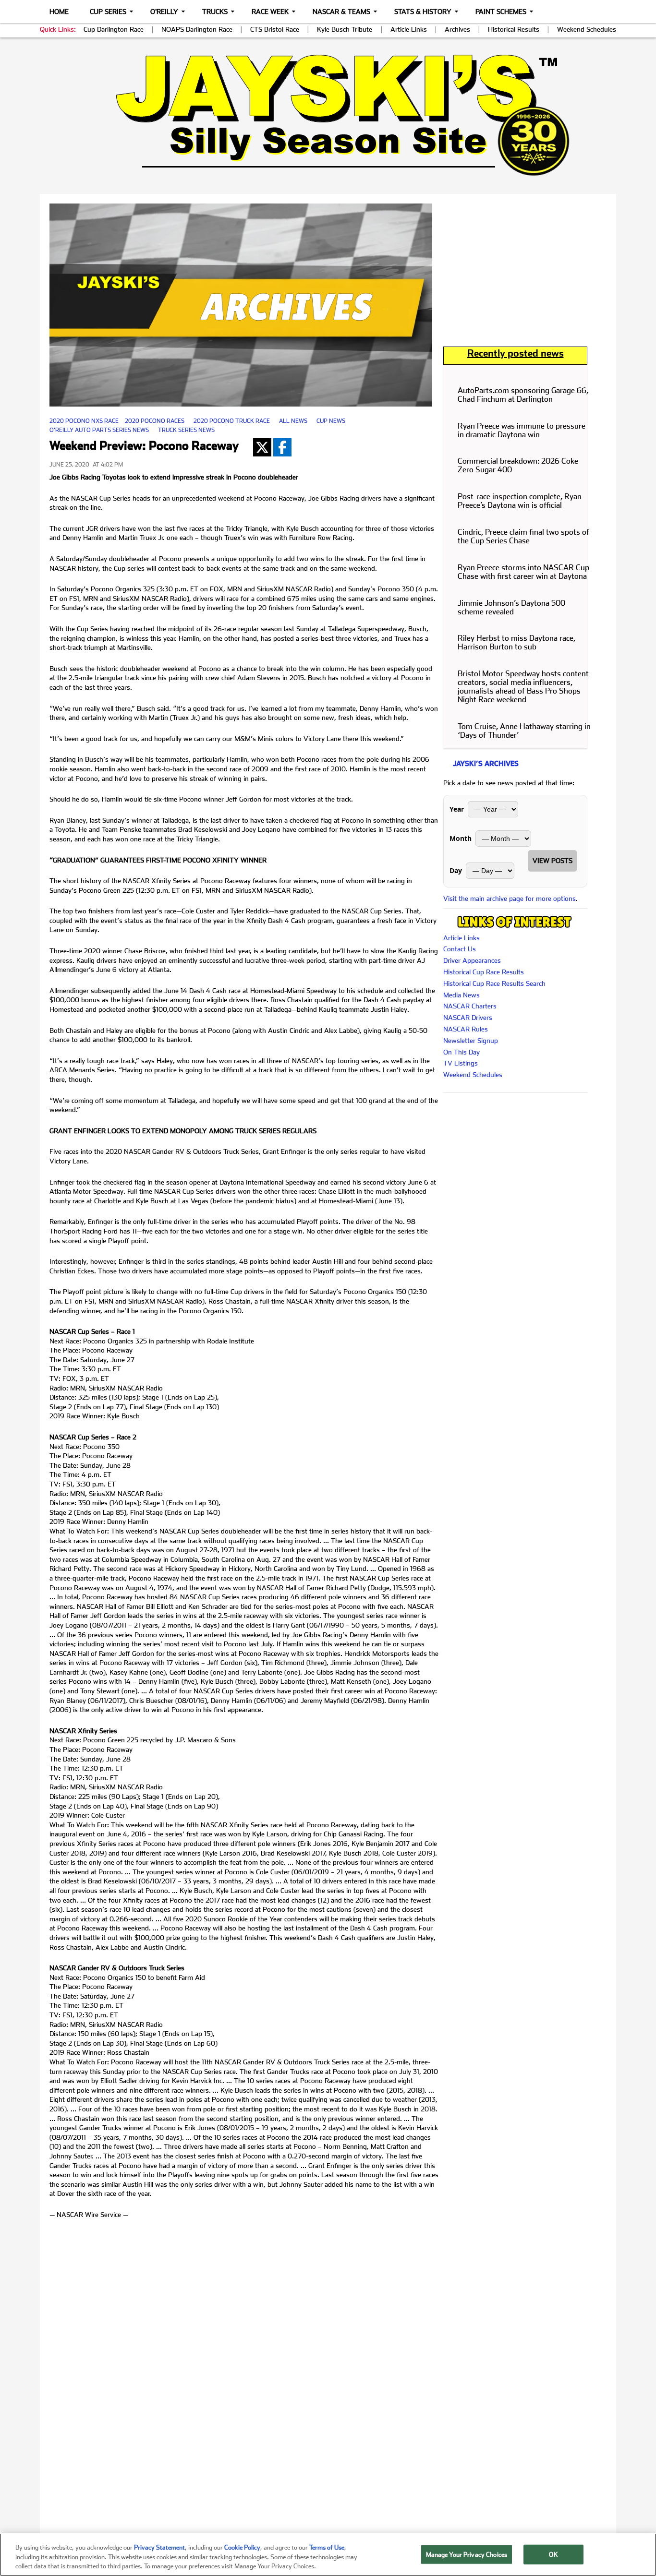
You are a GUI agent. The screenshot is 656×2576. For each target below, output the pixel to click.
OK (553, 2554)
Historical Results (514, 29)
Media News (462, 995)
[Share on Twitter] (262, 447)
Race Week (270, 12)
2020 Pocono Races (155, 421)
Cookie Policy (242, 2547)
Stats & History (423, 12)
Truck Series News (186, 430)
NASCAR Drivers (468, 1018)
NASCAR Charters (470, 1006)
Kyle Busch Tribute (345, 29)
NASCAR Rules (466, 1029)
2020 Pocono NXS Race (84, 421)
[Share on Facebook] (282, 447)
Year (457, 809)
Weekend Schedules (587, 29)
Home (59, 12)
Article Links (409, 29)
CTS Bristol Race (275, 29)
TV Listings (461, 1063)
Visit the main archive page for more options (510, 899)
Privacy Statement (159, 2547)
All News (293, 421)
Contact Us (460, 949)
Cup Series (108, 12)
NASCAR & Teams (341, 12)
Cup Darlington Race (114, 29)
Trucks (215, 12)
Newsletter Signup (471, 1041)
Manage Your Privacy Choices (467, 2554)
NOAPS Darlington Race (197, 29)
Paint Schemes (501, 12)
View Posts (553, 861)
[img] (328, 115)
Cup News (331, 421)
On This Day (462, 1052)
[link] (328, 115)
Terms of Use (327, 2547)
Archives (457, 29)
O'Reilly (164, 12)
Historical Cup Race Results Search (494, 983)
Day (456, 870)
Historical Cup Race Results (484, 972)
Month (461, 838)
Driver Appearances (472, 960)
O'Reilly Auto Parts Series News (99, 430)
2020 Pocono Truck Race (232, 421)
